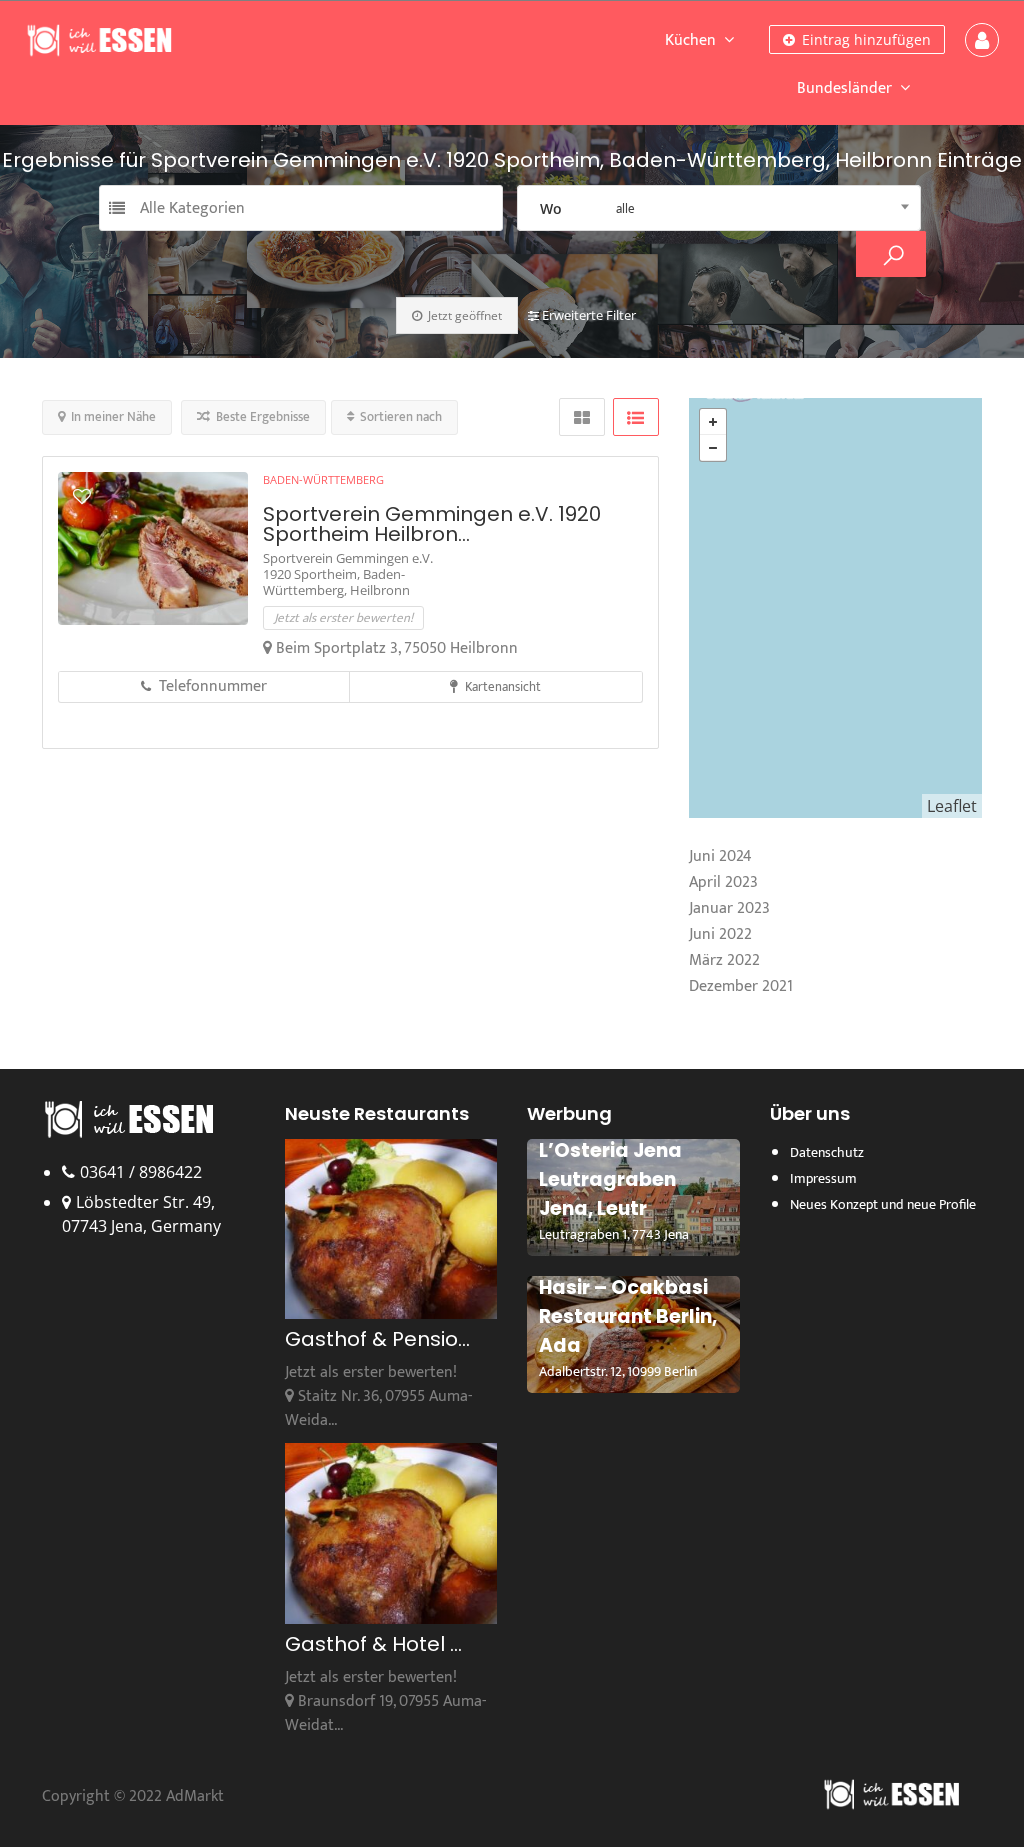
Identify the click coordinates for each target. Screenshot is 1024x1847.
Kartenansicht (501, 687)
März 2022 (724, 960)
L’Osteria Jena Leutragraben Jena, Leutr (610, 1179)
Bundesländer (844, 88)
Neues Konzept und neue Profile (883, 1204)
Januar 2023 (729, 908)
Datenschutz (827, 1152)
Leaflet (952, 806)
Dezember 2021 (741, 986)
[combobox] (719, 208)
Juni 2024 (720, 856)
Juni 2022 (720, 934)
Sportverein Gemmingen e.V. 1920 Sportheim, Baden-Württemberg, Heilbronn (348, 574)
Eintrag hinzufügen (864, 39)
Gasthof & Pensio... (377, 1339)
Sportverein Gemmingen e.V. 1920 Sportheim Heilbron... (432, 524)
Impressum (823, 1178)
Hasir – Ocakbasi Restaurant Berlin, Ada (628, 1316)
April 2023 (723, 882)
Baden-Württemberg (323, 479)
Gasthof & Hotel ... (373, 1644)
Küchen (690, 40)
